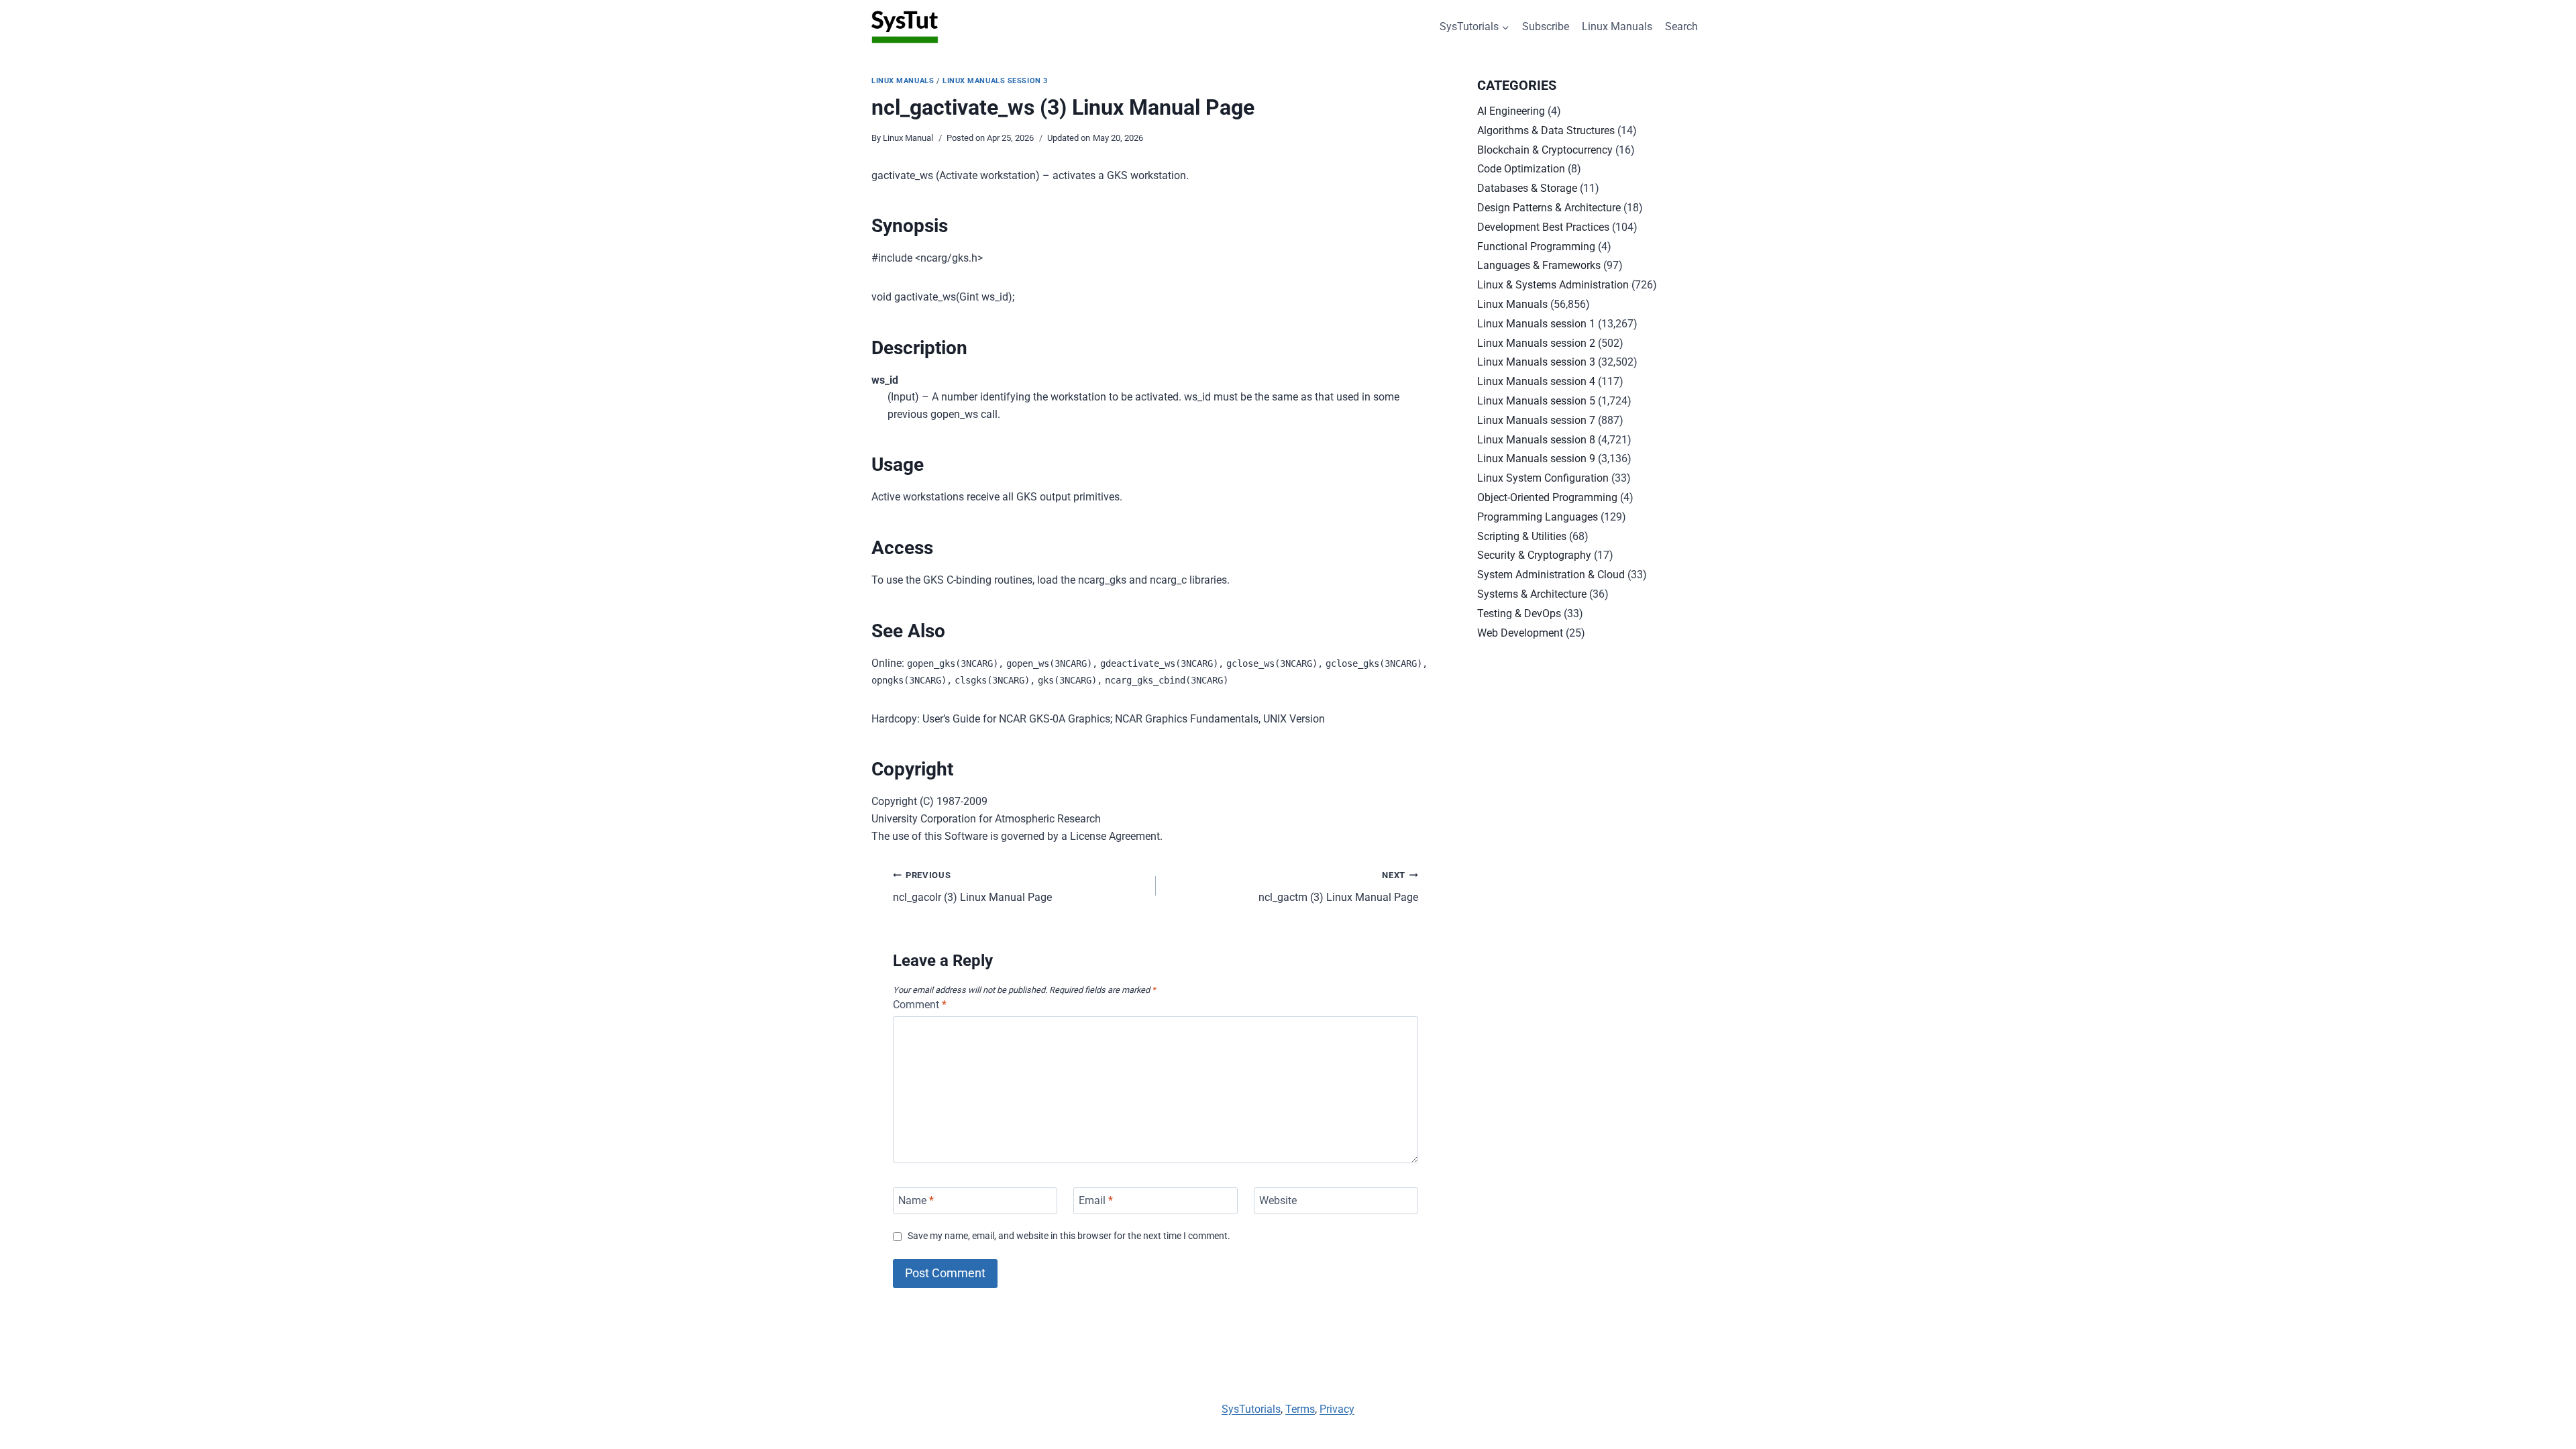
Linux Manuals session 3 (995, 81)
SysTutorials (1251, 1409)
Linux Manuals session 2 (1536, 343)
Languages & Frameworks (1539, 265)
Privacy (1337, 1409)
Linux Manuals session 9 (1536, 459)
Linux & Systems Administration (1553, 285)
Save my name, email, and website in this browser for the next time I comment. (1069, 1236)
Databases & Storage (1527, 188)
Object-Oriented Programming (1547, 497)
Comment (920, 1005)
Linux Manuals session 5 (1536, 401)
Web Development (1520, 633)
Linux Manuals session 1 (1536, 324)
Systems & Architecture (1532, 594)
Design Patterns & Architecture (1549, 208)
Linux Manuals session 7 (1536, 420)
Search (1681, 26)
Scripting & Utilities (1522, 536)
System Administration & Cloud (1551, 575)
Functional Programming (1536, 247)
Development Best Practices (1543, 227)
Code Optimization (1521, 169)
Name (916, 1200)
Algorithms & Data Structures (1546, 130)
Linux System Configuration (1543, 478)
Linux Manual (908, 138)
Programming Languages (1538, 517)
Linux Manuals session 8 (1536, 440)
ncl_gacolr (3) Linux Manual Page (972, 887)
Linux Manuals (1617, 26)
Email (1096, 1200)
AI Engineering (1511, 111)
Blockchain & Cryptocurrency (1545, 150)
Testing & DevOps (1519, 613)
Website (1278, 1200)
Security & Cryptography (1534, 555)
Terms (1300, 1409)
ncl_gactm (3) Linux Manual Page (1338, 887)
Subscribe (1546, 26)
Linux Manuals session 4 (1536, 381)
